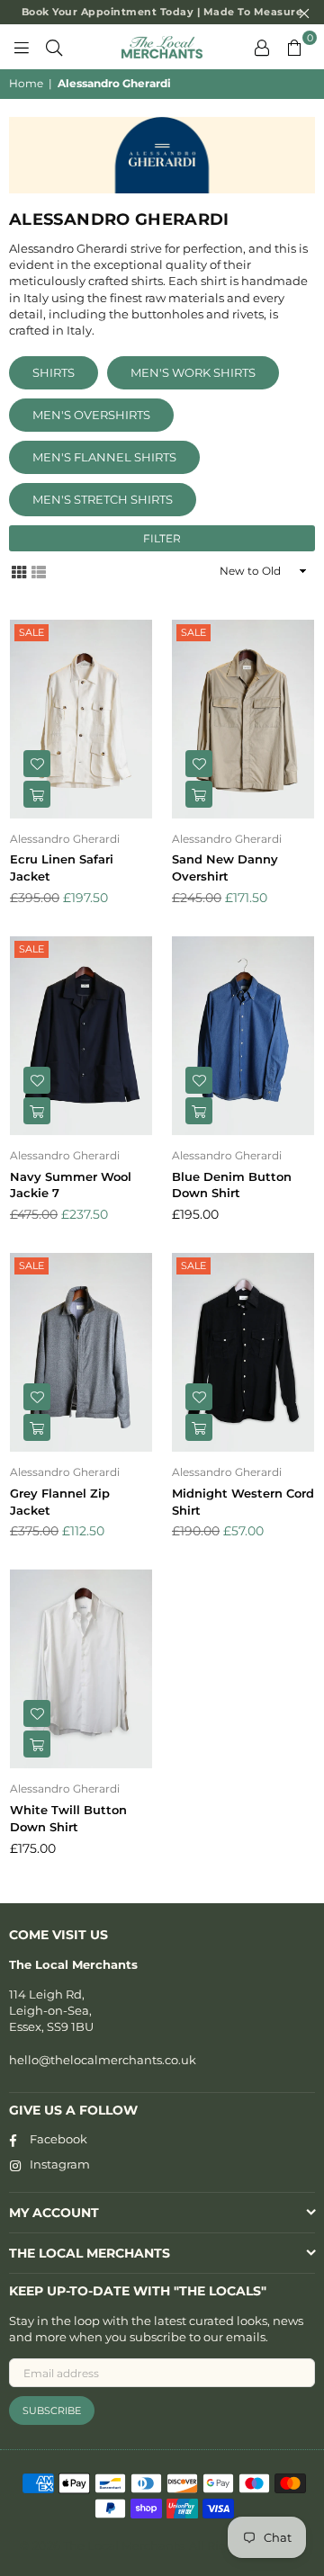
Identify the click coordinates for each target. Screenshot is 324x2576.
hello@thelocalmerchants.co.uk (103, 2060)
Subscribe (52, 2411)
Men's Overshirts (91, 415)
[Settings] (262, 47)
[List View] (39, 570)
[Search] (54, 47)
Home (26, 83)
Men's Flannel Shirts (104, 457)
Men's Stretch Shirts (103, 499)
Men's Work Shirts (193, 372)
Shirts (54, 372)
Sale (31, 632)
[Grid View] (19, 570)
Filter (162, 538)
